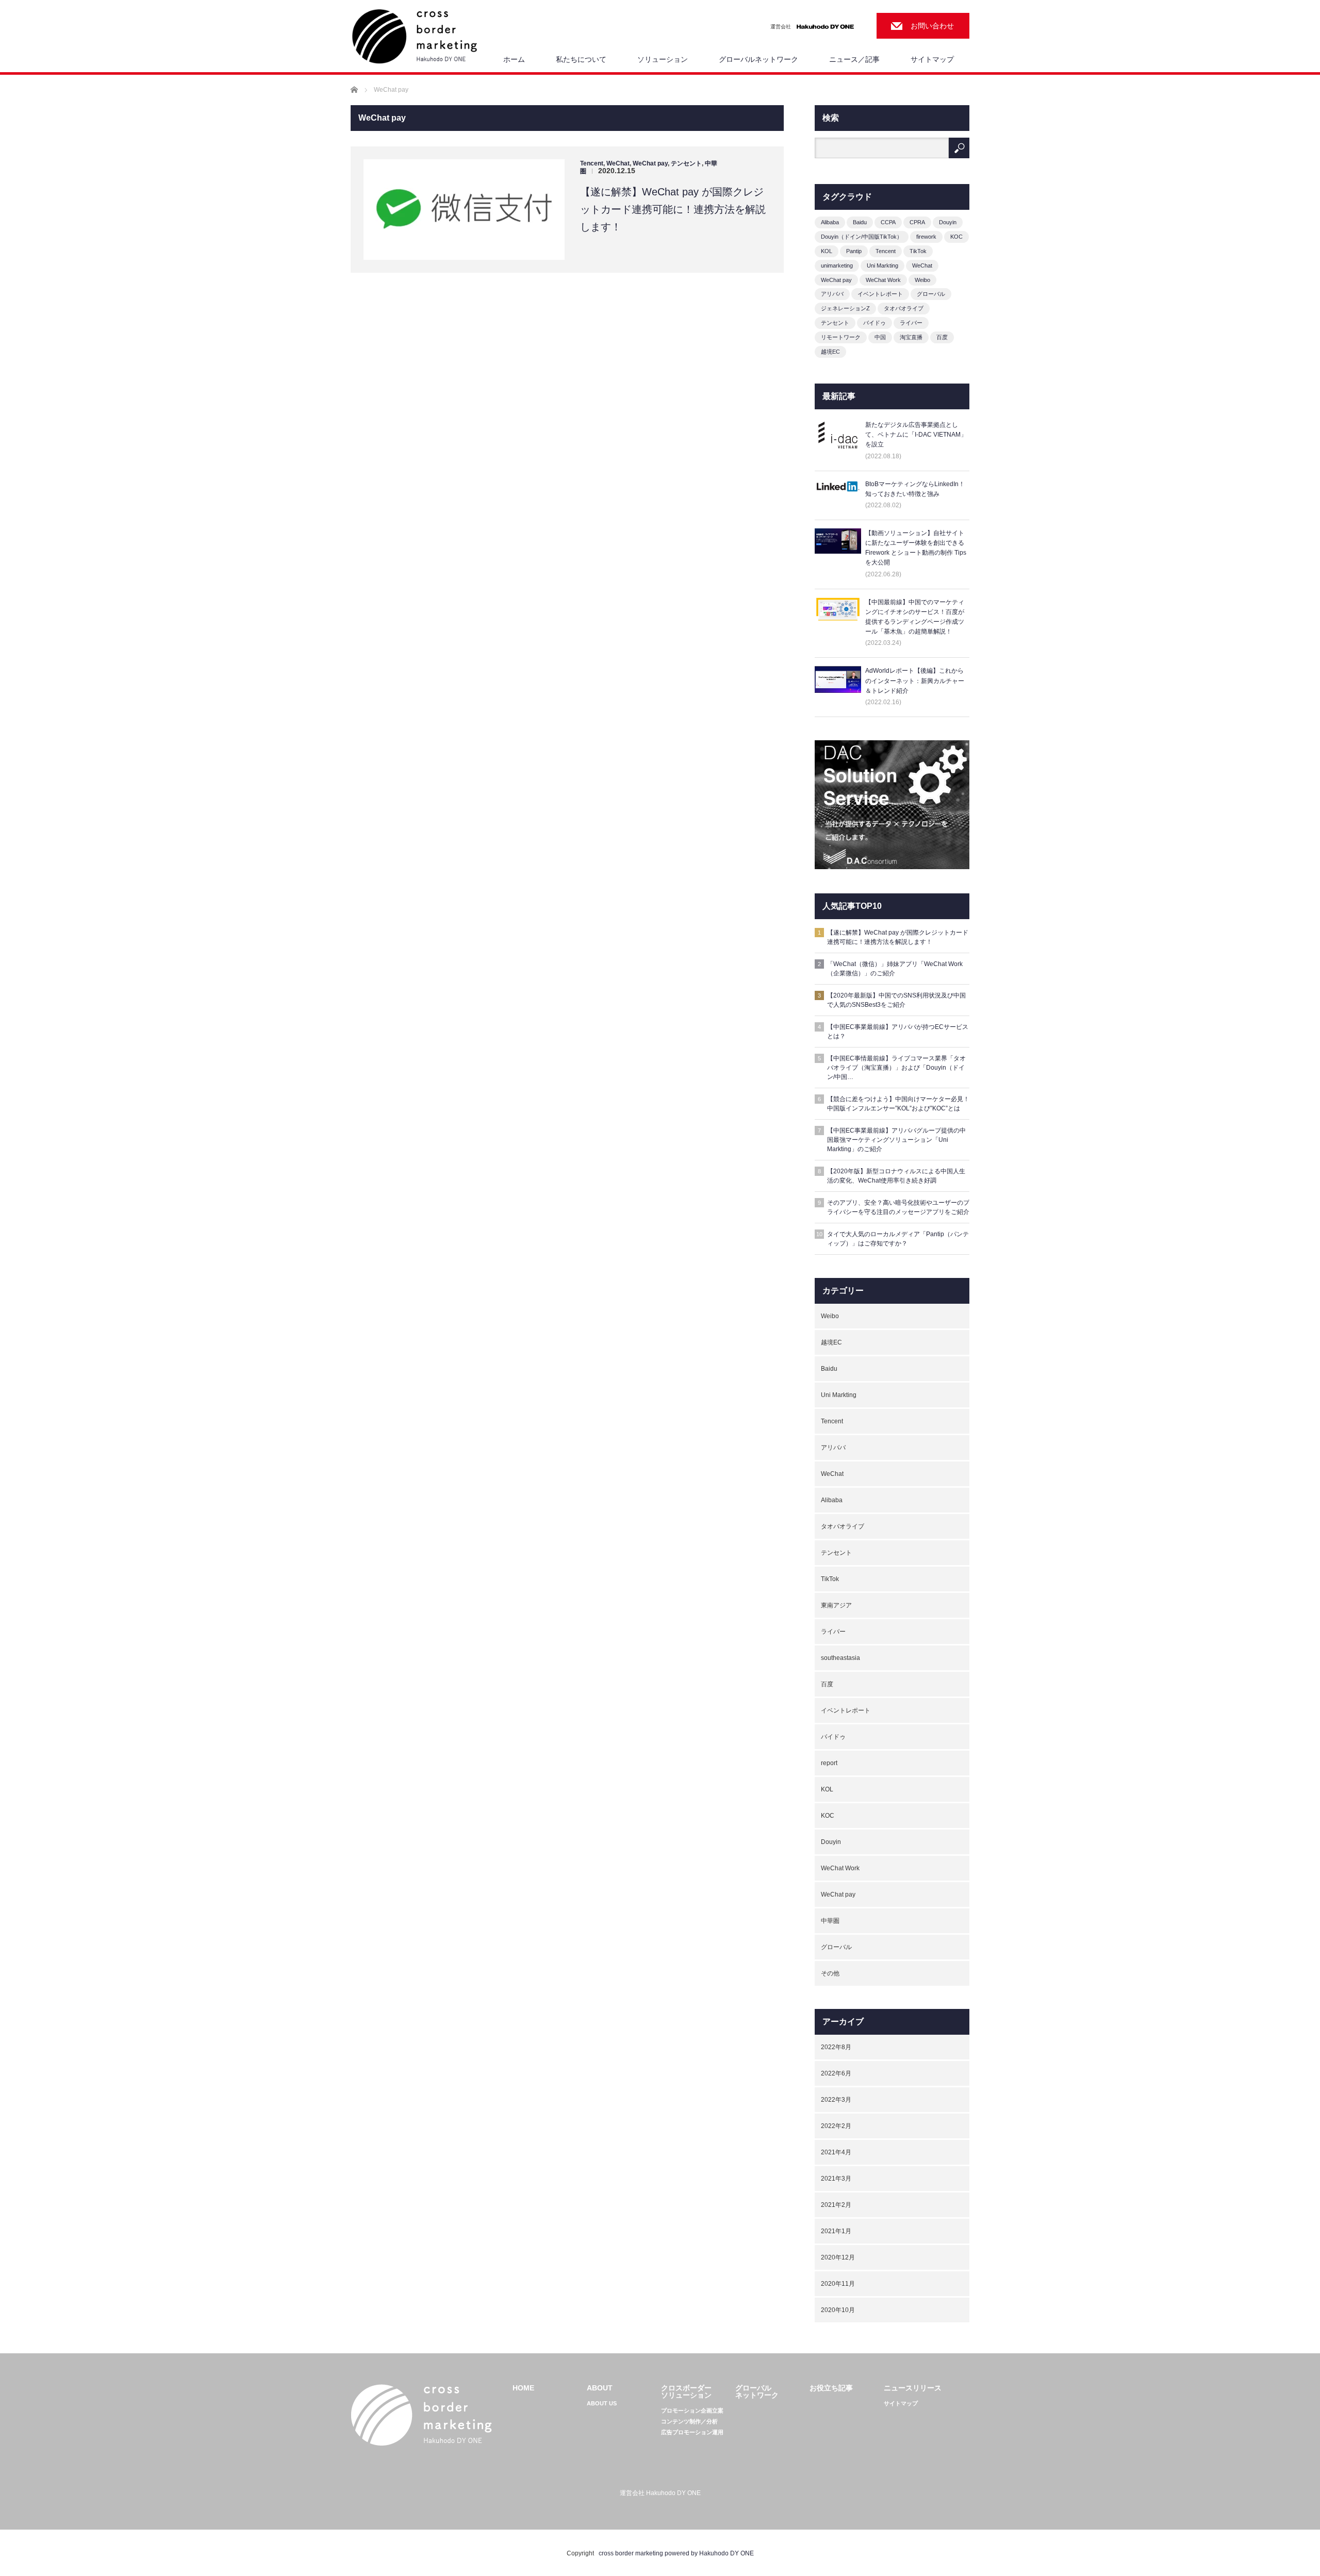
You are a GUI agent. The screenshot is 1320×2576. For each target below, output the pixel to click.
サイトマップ (932, 59)
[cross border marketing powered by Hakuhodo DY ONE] (415, 37)
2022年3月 (836, 2100)
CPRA (917, 222)
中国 (880, 337)
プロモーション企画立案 (692, 2411)
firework (926, 237)
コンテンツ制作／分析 (689, 2422)
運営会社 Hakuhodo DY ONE (660, 2493)
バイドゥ (874, 323)
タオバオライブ (904, 308)
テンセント (686, 163)
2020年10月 (838, 2310)
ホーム (514, 59)
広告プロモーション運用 (692, 2432)
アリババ (832, 294)
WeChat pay (650, 163)
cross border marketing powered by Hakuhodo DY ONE (676, 2553)
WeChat (618, 163)
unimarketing (837, 265)
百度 (942, 337)
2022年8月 (836, 2047)
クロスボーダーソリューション (686, 2391)
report (829, 1763)
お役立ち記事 (831, 2388)
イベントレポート (880, 294)
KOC (956, 237)
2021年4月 (836, 2152)
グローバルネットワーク (758, 59)
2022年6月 (836, 2073)
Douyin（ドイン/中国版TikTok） (862, 237)
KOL (827, 251)
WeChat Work (883, 280)
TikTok (918, 251)
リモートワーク (841, 337)
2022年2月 (836, 2126)
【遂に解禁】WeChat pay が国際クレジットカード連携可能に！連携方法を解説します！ (673, 209)
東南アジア (836, 1605)
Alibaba (830, 222)
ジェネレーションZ (845, 308)
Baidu (860, 222)
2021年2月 (836, 2205)
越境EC (830, 352)
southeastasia (840, 1658)
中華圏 (830, 1921)
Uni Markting (882, 265)
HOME (523, 2388)
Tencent (592, 163)
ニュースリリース (913, 2388)
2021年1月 (836, 2231)
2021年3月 (836, 2179)
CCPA (888, 222)
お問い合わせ (932, 26)
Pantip (854, 251)
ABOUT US (602, 2404)
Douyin (948, 222)
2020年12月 (838, 2257)
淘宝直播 (911, 337)
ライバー (911, 323)
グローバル (931, 294)
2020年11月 (838, 2284)
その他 (830, 1973)
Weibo (922, 280)
